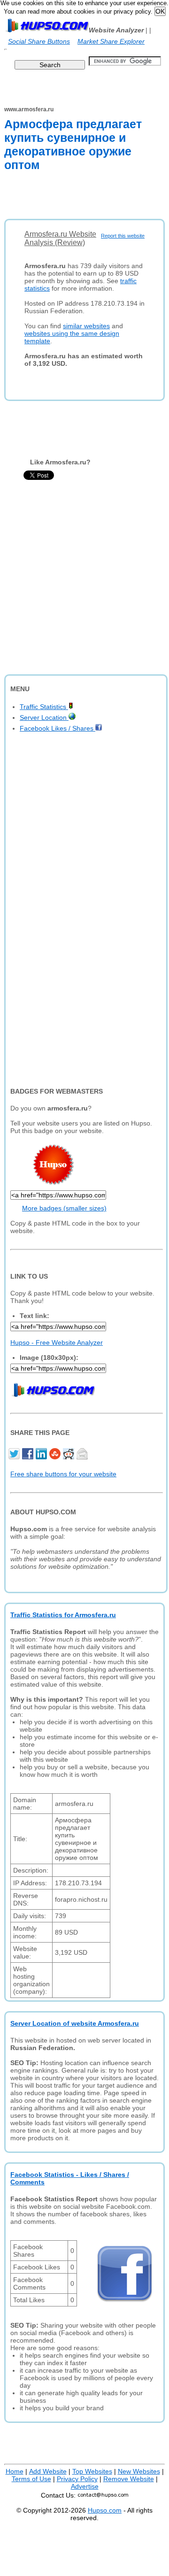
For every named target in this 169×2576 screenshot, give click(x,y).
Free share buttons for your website (63, 1474)
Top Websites (92, 2471)
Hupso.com (105, 2510)
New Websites (139, 2471)
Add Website (48, 2471)
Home (15, 2471)
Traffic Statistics (44, 707)
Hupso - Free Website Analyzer (57, 1342)
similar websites (86, 326)
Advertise (85, 2486)
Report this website (123, 236)
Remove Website (129, 2479)
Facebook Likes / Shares (58, 728)
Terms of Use (31, 2479)
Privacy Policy (77, 2479)
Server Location (44, 717)
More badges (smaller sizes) (64, 1208)
